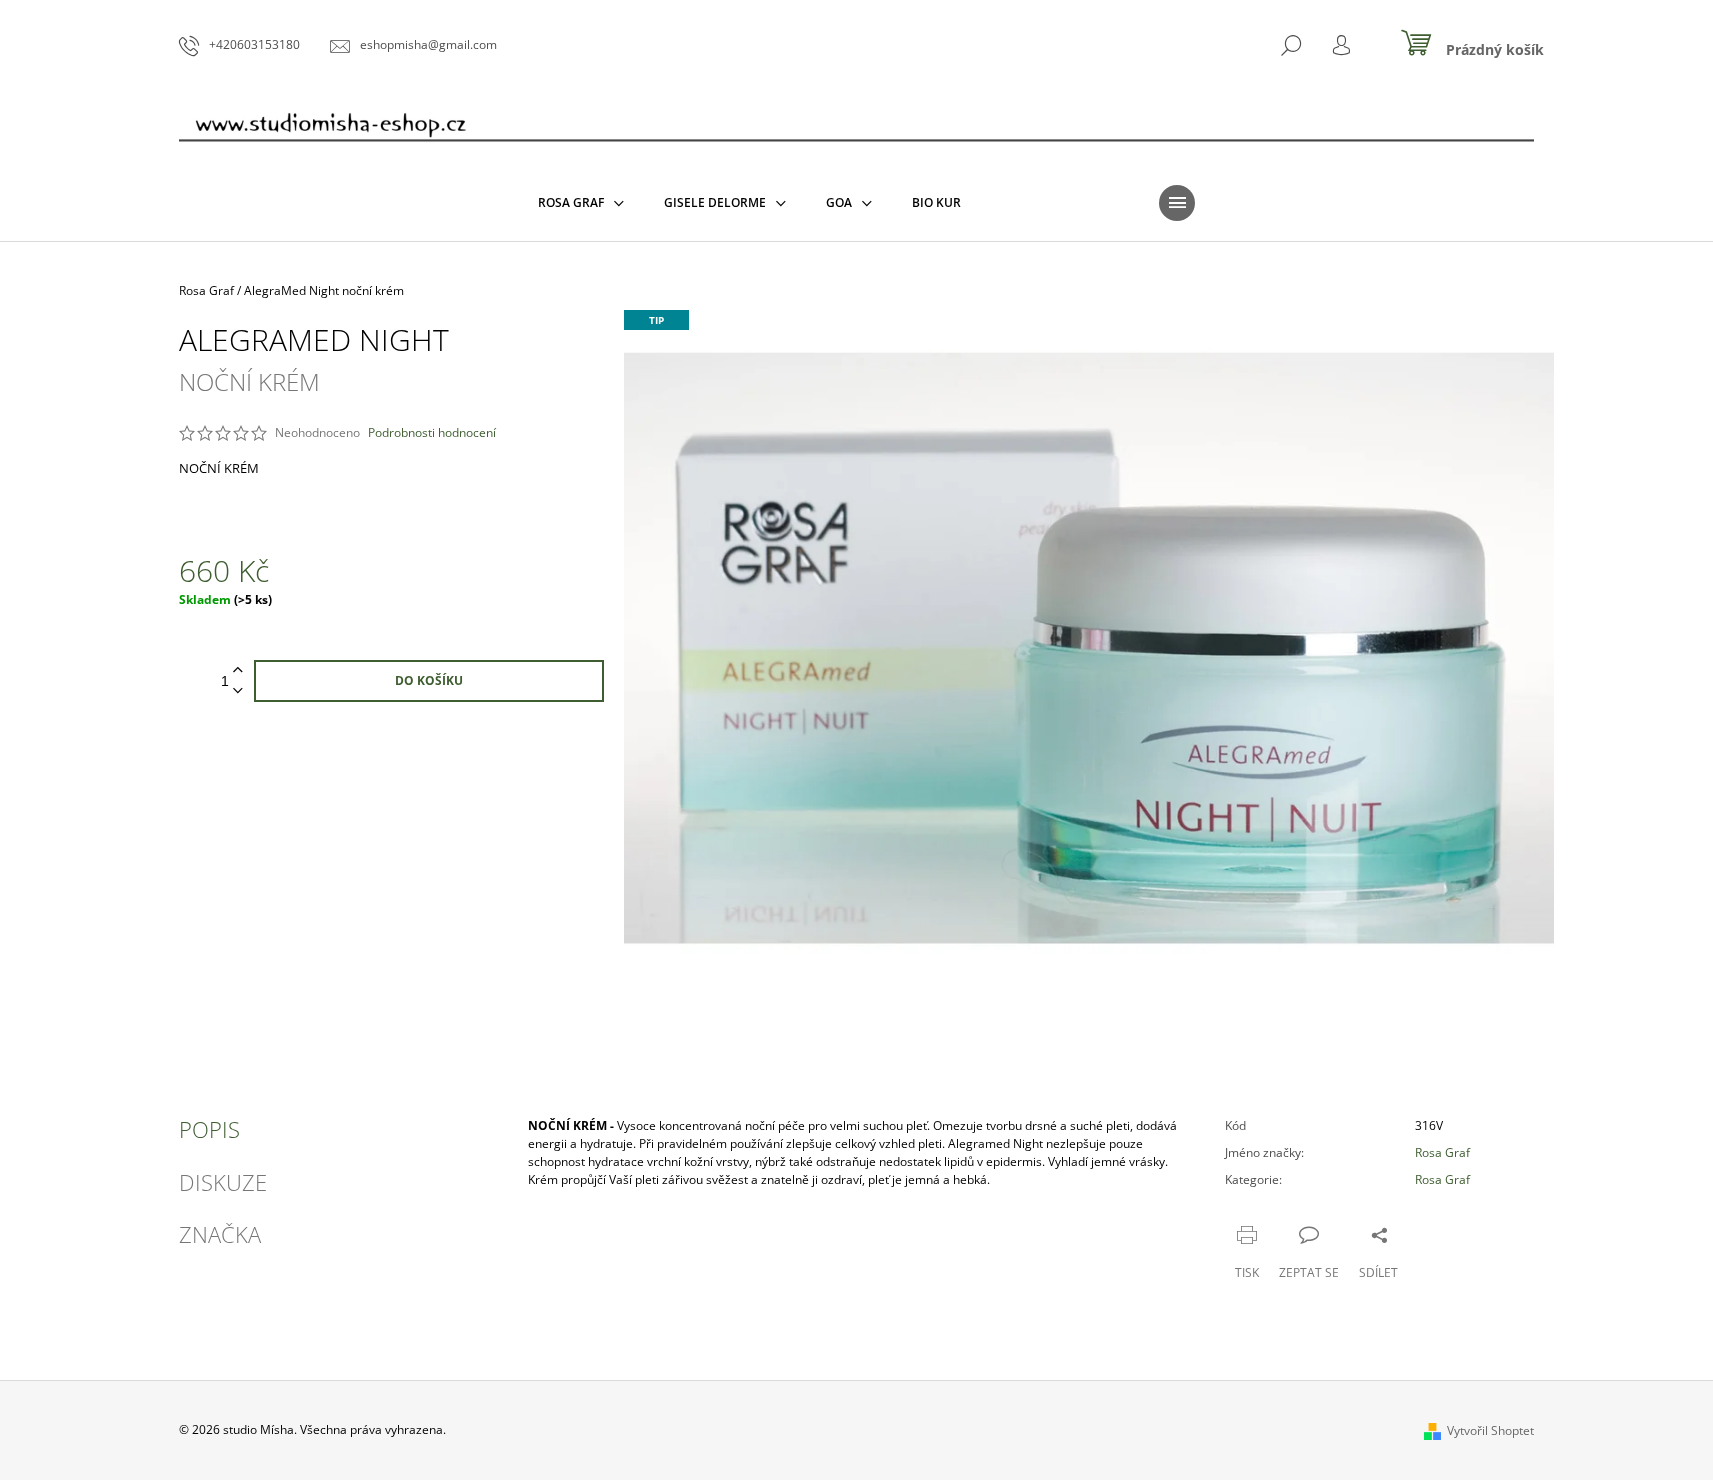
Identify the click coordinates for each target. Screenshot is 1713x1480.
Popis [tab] (209, 1129)
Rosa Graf (1442, 1152)
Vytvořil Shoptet (1490, 1430)
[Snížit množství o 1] (238, 691)
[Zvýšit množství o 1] (238, 670)
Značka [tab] (220, 1234)
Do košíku (429, 680)
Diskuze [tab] (223, 1182)
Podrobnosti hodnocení (432, 433)
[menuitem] (581, 203)
